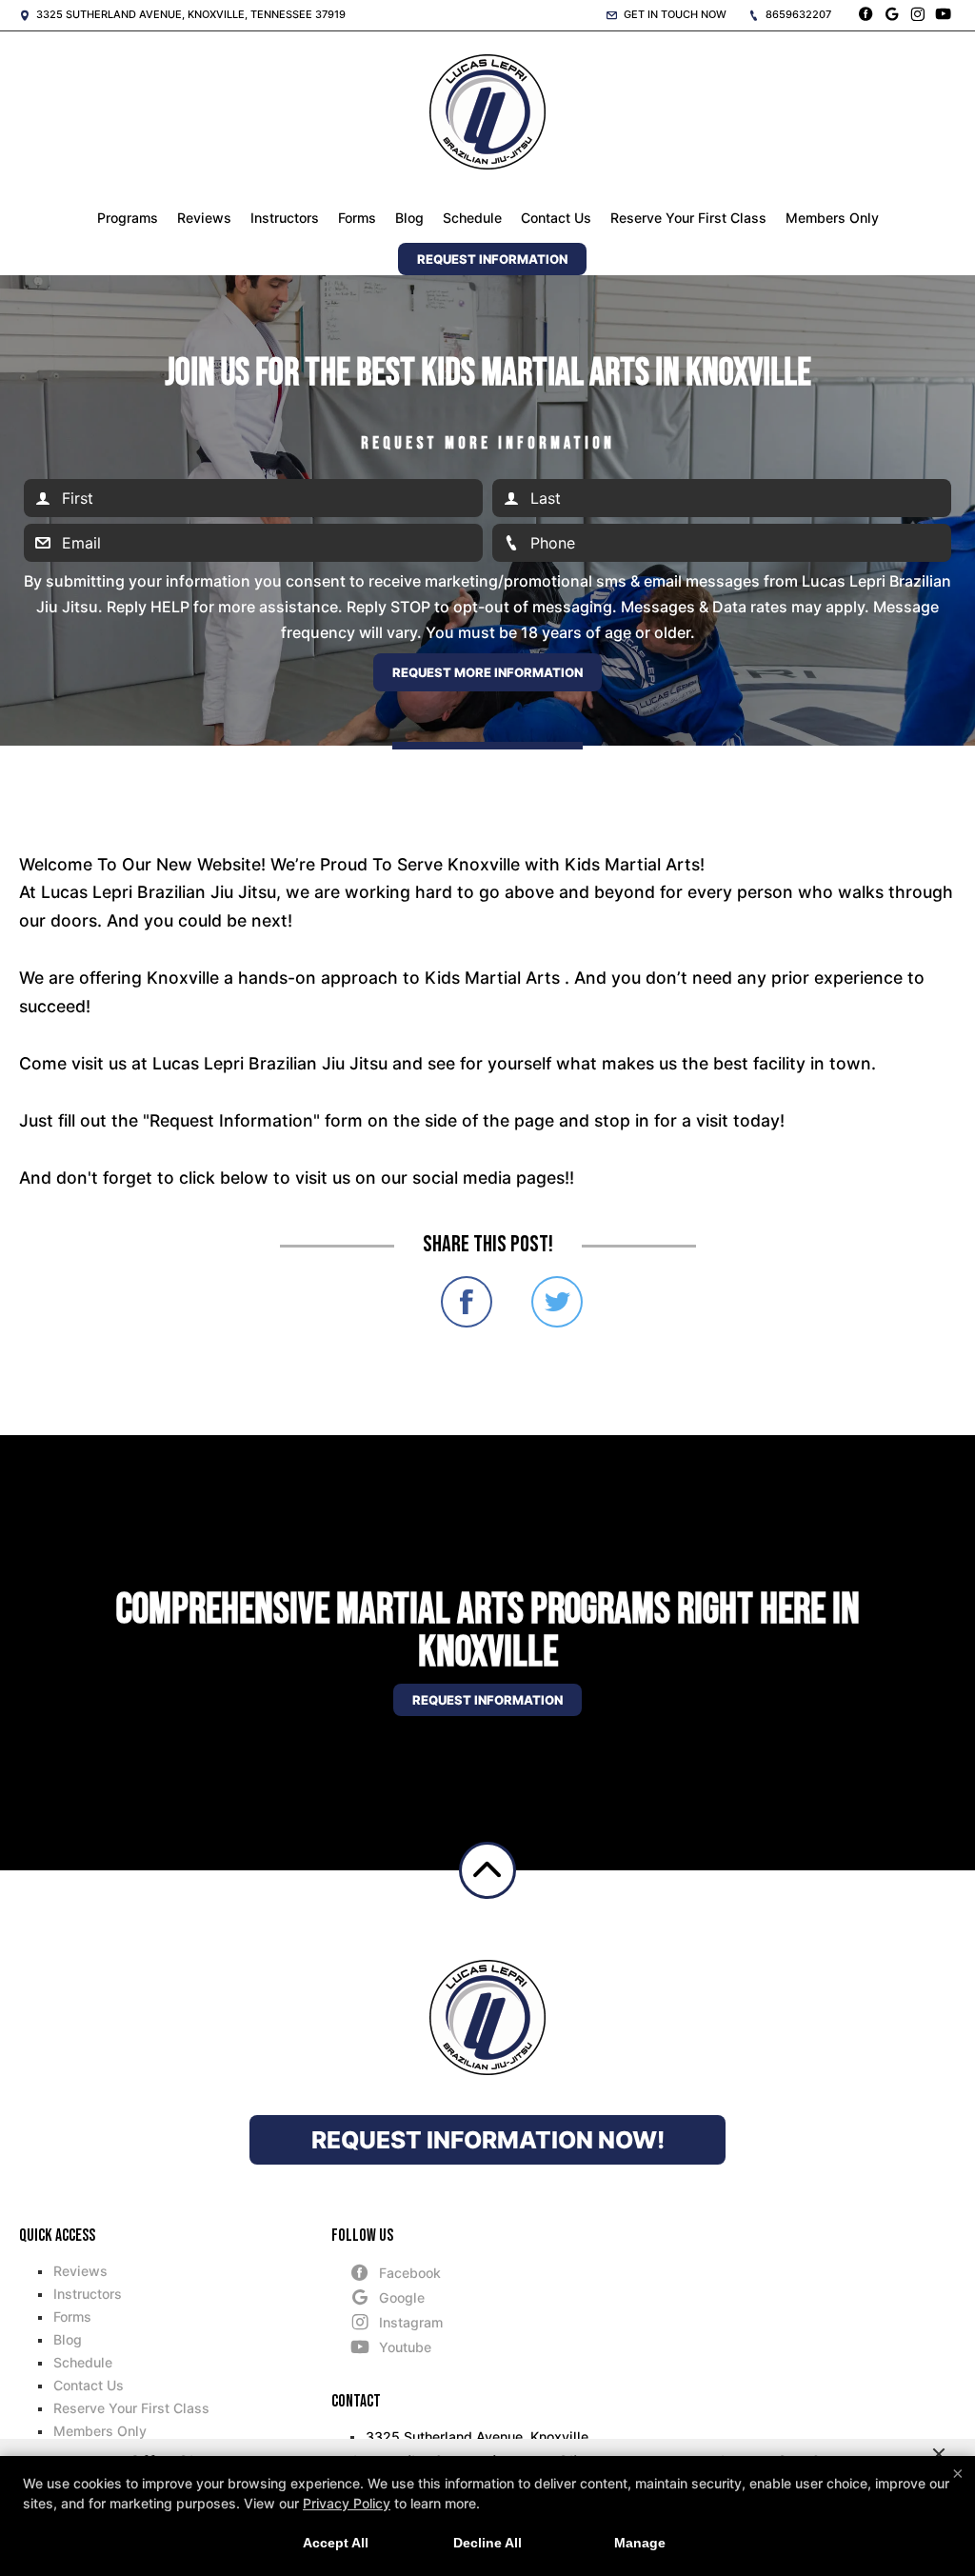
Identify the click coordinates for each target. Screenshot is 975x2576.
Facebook (410, 2273)
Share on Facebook (467, 1302)
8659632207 (797, 14)
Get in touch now (674, 14)
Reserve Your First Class (688, 218)
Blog (409, 218)
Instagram (411, 2322)
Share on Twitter (557, 1302)
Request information (487, 1700)
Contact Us (556, 218)
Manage (640, 2543)
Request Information (492, 259)
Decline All (487, 2543)
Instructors (285, 218)
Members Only (832, 218)
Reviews (204, 218)
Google (402, 2297)
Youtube (405, 2347)
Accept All (336, 2543)
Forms (357, 218)
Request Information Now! (488, 2140)
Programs (128, 218)
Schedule (472, 218)
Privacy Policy (347, 2503)
